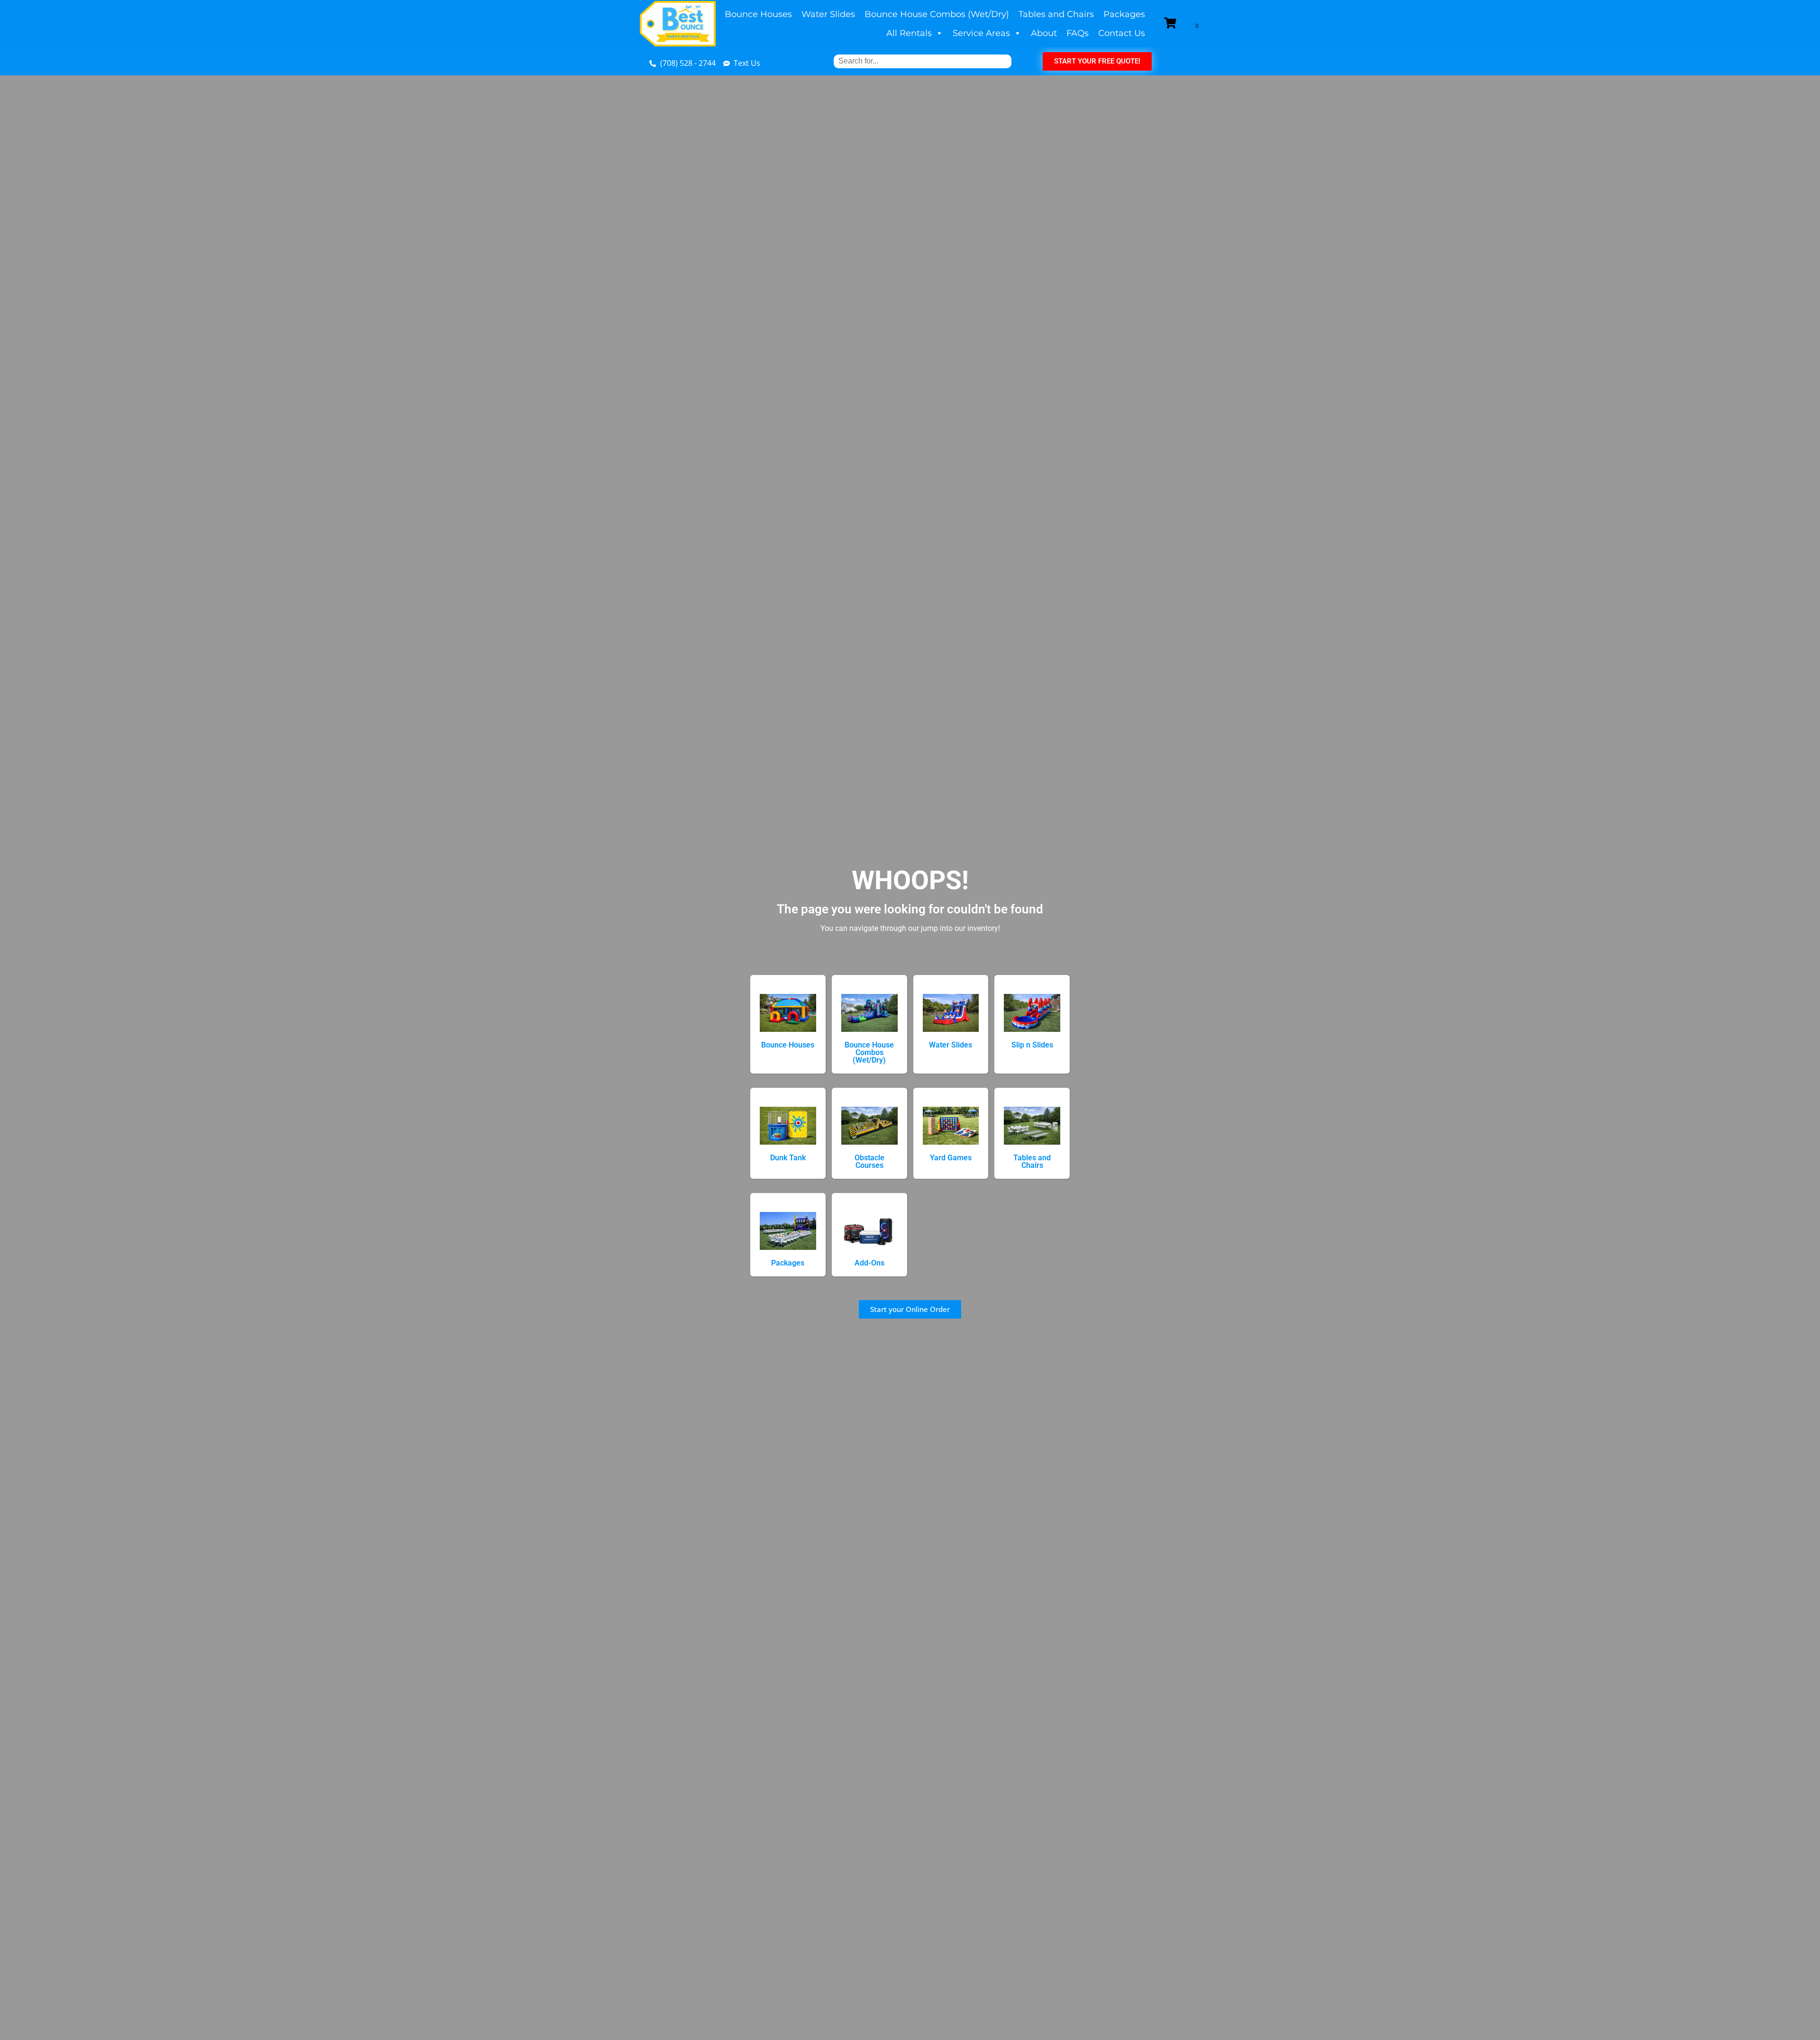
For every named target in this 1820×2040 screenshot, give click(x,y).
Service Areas (981, 33)
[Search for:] (923, 61)
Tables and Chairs (1056, 14)
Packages (1124, 14)
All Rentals (909, 33)
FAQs (1078, 33)
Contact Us (1122, 33)
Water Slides (828, 14)
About (1044, 33)
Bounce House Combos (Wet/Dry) (937, 14)
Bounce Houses (758, 14)
